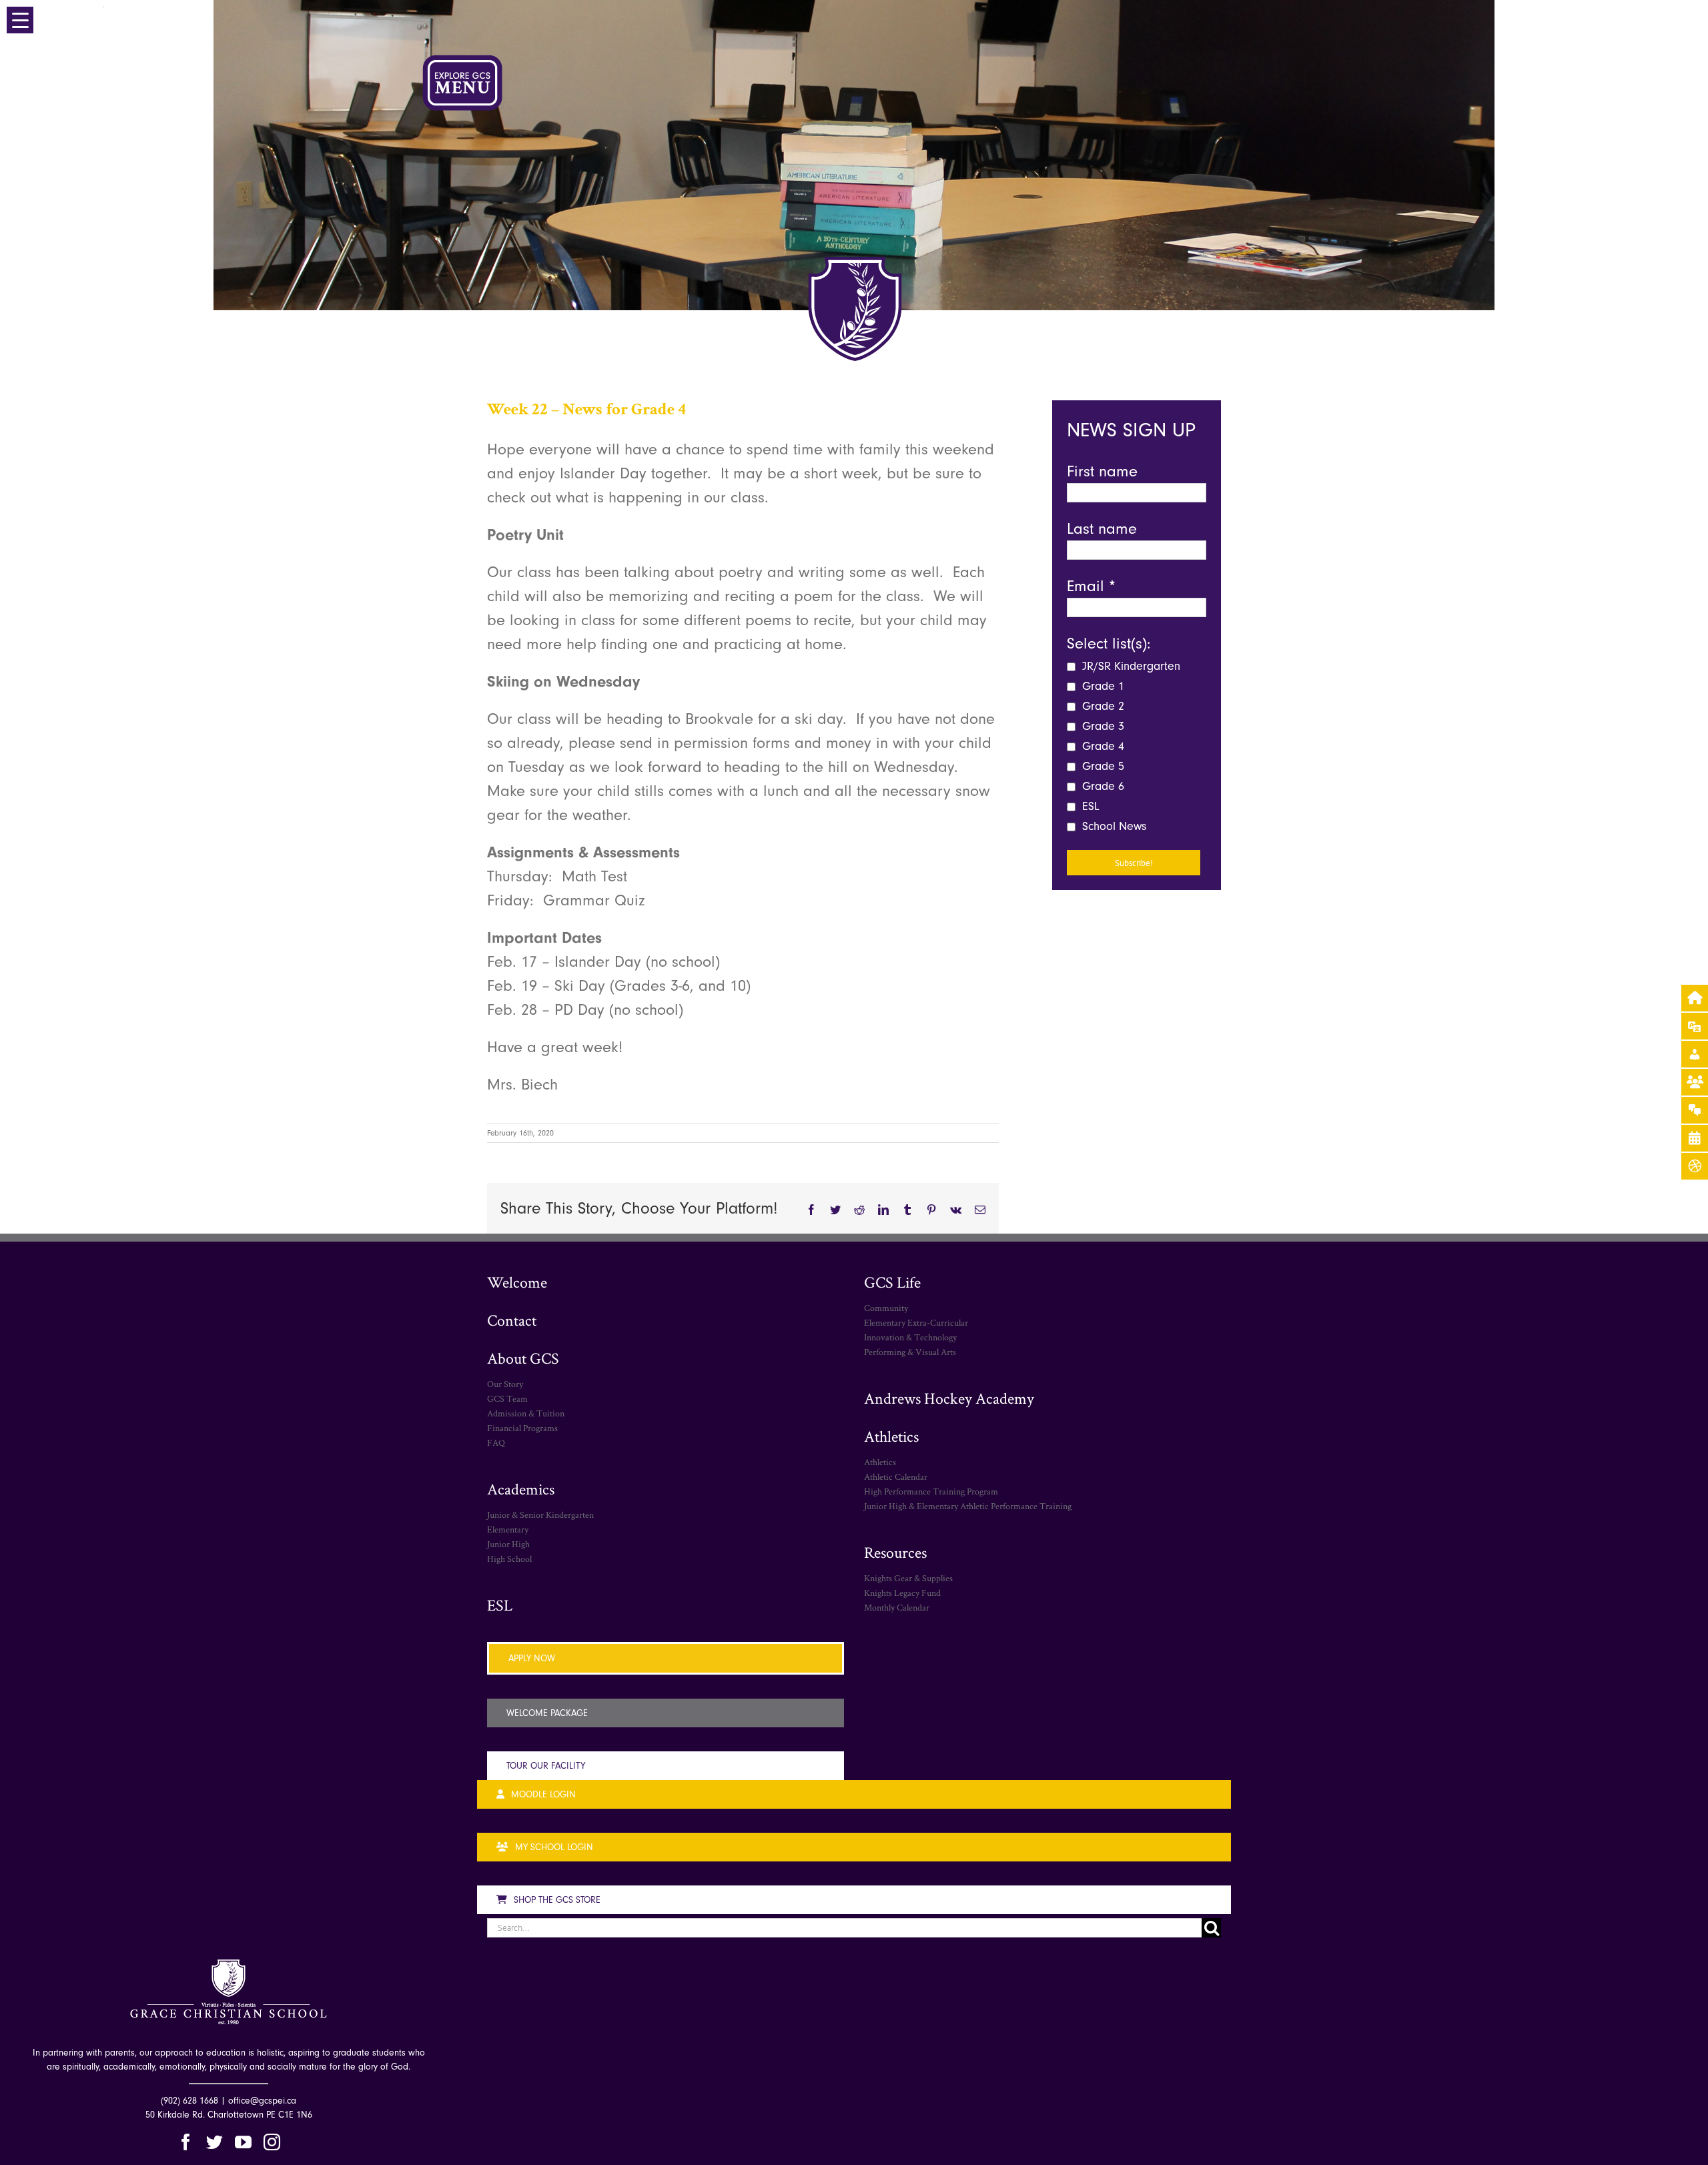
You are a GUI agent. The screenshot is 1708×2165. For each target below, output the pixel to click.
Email (1091, 586)
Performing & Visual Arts (910, 1352)
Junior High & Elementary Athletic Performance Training (968, 1506)
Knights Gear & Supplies (908, 1578)
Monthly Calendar (897, 1607)
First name (1102, 471)
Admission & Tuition (526, 1413)
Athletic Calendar (896, 1476)
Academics (521, 1489)
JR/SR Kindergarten (1130, 666)
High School (509, 1559)
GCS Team (507, 1398)
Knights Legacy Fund (902, 1593)
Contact (512, 1320)
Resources (895, 1552)
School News (1113, 826)
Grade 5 (1102, 766)
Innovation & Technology (910, 1337)
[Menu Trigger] (20, 20)
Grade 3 (1102, 726)
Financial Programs (522, 1428)
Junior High (508, 1544)
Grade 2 (1102, 706)
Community (886, 1308)
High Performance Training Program (931, 1491)
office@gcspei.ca (262, 2101)
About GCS (523, 1358)
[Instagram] (272, 2142)
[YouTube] (243, 2142)
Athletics (891, 1436)
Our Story (505, 1384)
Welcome (517, 1282)
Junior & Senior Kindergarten (540, 1514)
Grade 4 (1102, 746)
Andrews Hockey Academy (949, 1398)
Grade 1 (1102, 686)
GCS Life (892, 1282)
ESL (1089, 806)
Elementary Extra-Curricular (916, 1322)
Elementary (508, 1529)
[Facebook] (186, 2142)
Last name (1102, 528)
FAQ (496, 1442)
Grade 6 (1102, 786)
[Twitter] (215, 2142)
